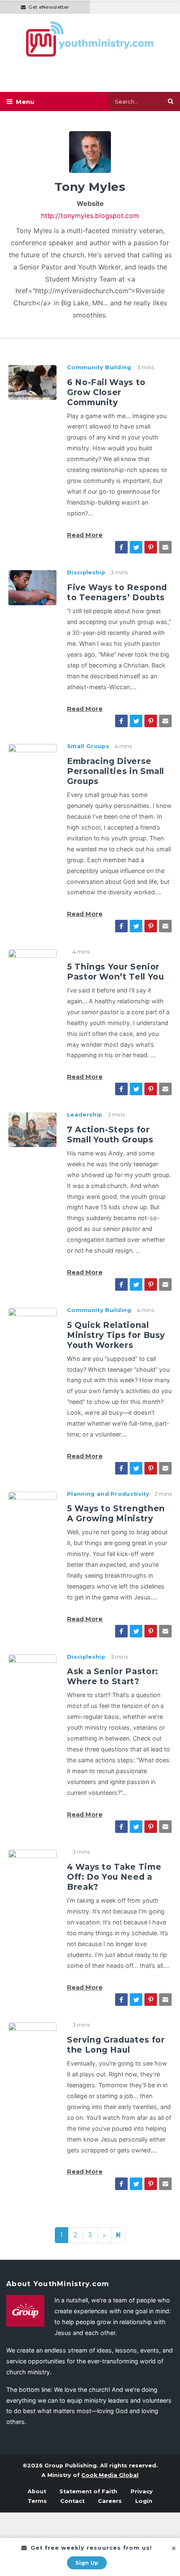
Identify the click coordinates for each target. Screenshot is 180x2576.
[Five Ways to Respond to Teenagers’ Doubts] (32, 587)
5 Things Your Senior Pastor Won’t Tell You (115, 972)
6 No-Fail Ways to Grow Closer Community (106, 392)
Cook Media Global (110, 2475)
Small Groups (88, 746)
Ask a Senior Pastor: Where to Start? (113, 1676)
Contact (72, 2501)
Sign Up (87, 2563)
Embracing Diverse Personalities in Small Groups (116, 771)
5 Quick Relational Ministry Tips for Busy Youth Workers (116, 1335)
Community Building (99, 367)
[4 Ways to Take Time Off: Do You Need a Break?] (32, 1866)
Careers (110, 2501)
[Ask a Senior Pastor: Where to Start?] (32, 1671)
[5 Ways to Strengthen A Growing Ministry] (32, 1508)
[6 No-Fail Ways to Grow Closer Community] (32, 382)
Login (144, 2501)
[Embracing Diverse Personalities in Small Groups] (32, 761)
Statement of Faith (88, 2491)
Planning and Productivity (108, 1494)
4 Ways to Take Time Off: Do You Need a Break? (114, 1877)
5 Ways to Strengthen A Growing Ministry (116, 1513)
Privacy (142, 2491)
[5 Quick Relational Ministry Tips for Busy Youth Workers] (32, 1325)
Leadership (85, 1115)
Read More (85, 535)
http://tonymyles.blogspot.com (90, 216)
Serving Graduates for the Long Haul (116, 2045)
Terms (37, 2501)
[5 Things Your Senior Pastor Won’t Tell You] (32, 966)
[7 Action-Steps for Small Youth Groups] (32, 1129)
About (37, 2491)
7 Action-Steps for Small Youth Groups (110, 1134)
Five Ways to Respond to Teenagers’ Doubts (117, 592)
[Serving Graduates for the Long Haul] (32, 2039)
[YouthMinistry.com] (90, 39)
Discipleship (86, 572)
